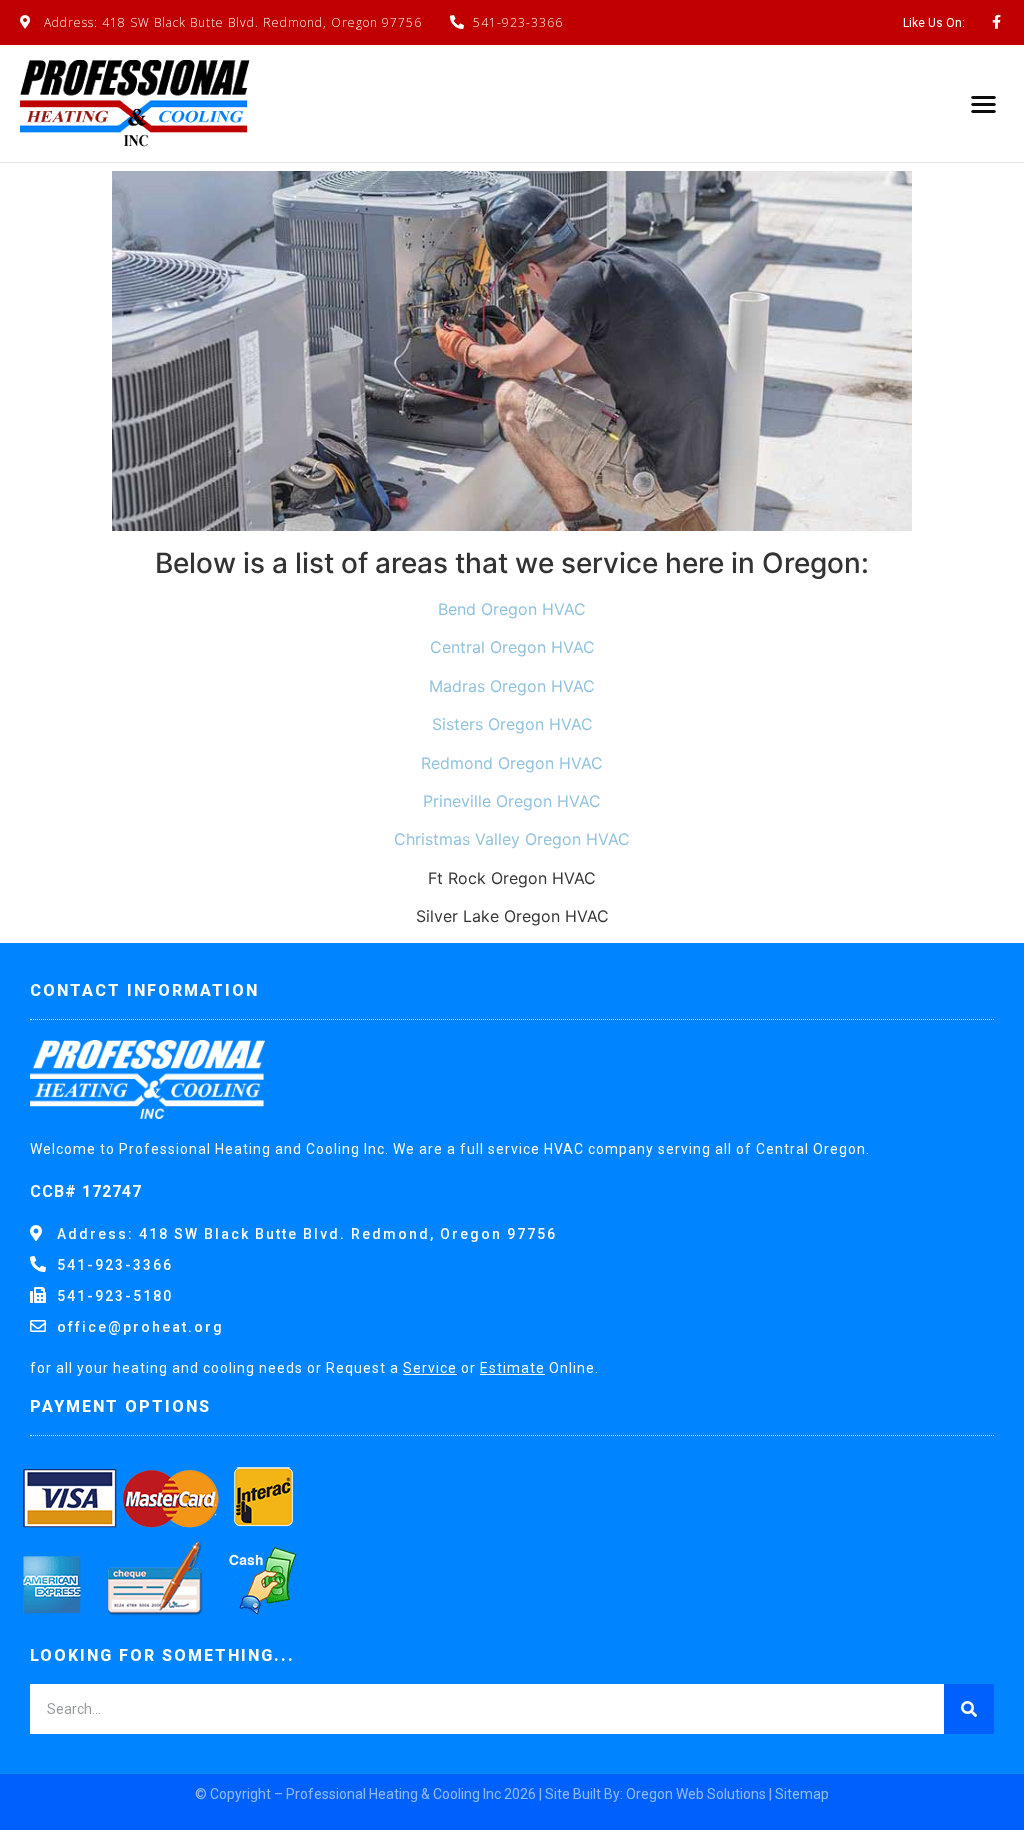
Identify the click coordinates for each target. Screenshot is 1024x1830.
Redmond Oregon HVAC (512, 763)
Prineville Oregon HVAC (512, 801)
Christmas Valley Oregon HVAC (512, 839)
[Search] (969, 1709)
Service (430, 1368)
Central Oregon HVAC (512, 647)
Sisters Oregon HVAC (512, 724)
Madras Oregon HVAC (512, 686)
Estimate (512, 1368)
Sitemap (802, 1794)
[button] (984, 103)
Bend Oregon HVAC (512, 609)
